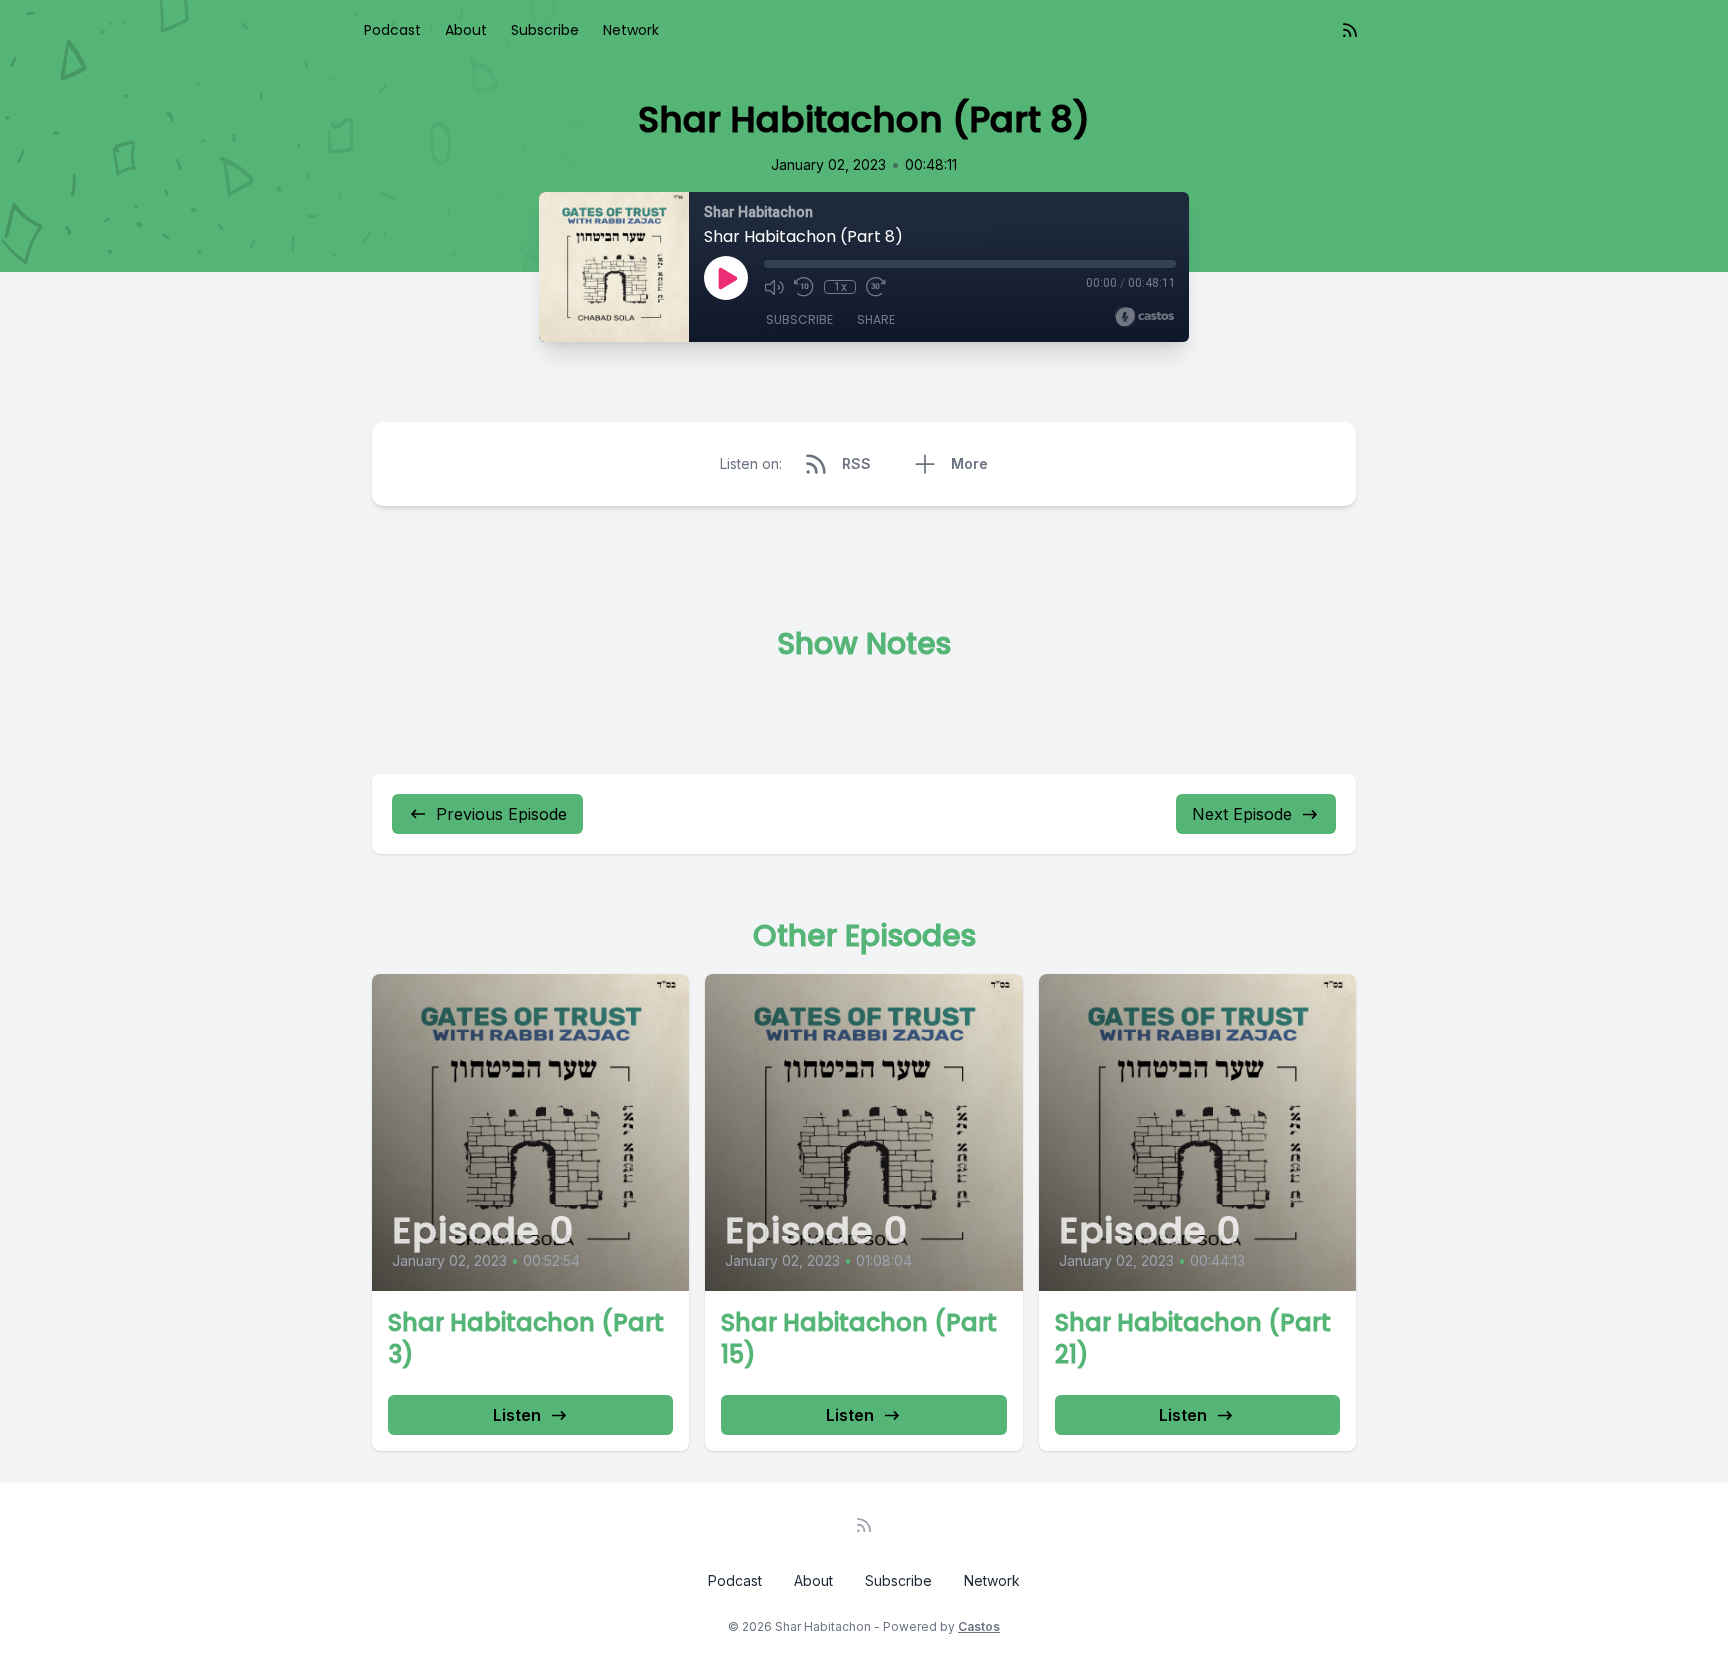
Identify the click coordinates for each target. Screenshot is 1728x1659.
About (466, 30)
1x (840, 287)
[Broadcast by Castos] (1144, 317)
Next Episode (1242, 814)
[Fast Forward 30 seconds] (876, 287)
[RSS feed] (1350, 30)
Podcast (392, 30)
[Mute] (774, 287)
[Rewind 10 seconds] (804, 287)
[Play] (726, 278)
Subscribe (545, 30)
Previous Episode (501, 814)
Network (631, 30)
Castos (979, 1626)
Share (876, 319)
